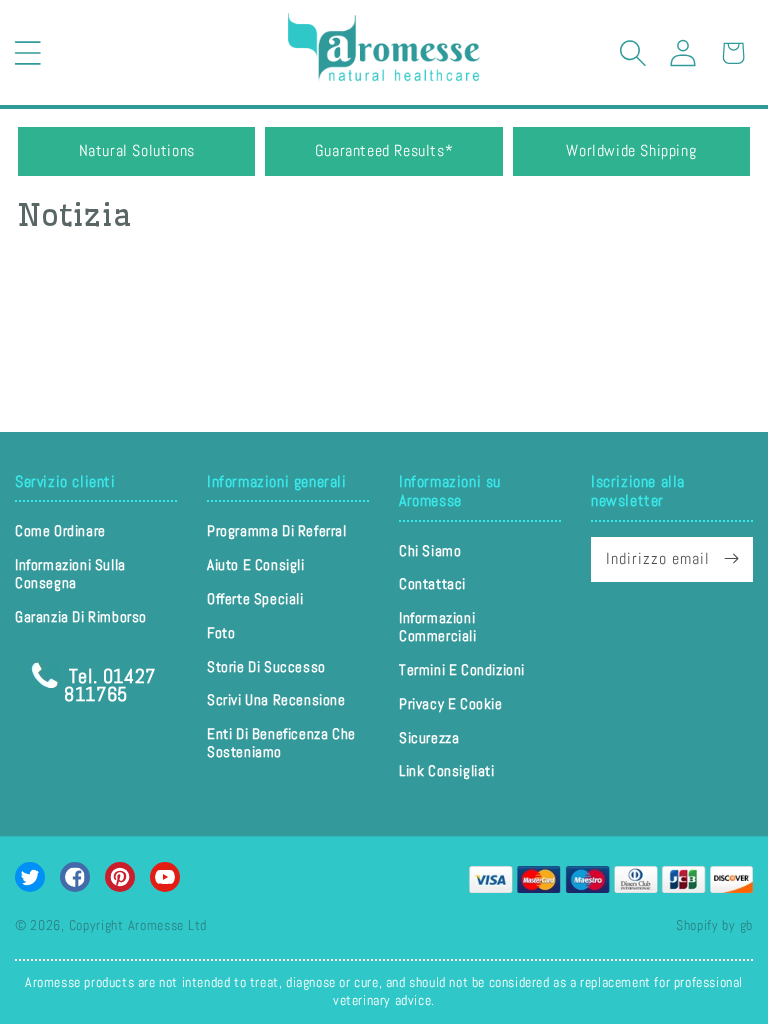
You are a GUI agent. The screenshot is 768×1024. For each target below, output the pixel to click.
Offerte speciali (255, 598)
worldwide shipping (631, 150)
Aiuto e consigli (256, 564)
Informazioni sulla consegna (70, 573)
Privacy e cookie (451, 703)
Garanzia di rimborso (81, 616)
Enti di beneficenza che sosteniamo (281, 742)
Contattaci (432, 583)
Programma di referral (277, 531)
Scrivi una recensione (276, 699)
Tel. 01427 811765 (109, 683)
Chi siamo (430, 551)
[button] (28, 53)
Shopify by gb (714, 925)
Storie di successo (266, 666)
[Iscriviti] (731, 559)
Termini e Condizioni (462, 669)
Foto (221, 632)
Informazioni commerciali (438, 626)
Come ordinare (60, 531)
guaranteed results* (384, 150)
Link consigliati (447, 770)
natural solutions (137, 150)
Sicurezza (429, 737)
